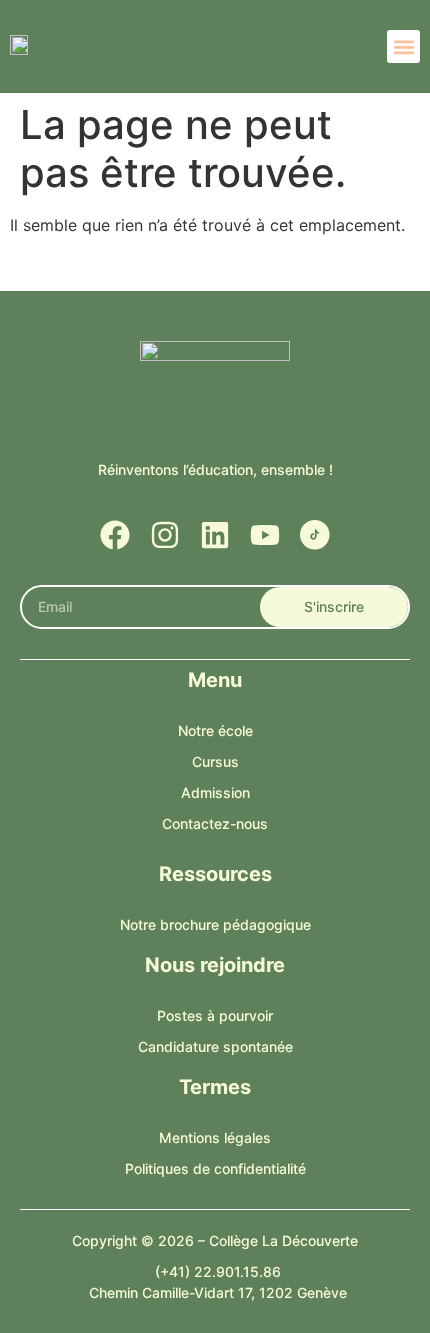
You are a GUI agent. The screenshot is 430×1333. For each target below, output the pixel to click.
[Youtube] (265, 535)
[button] (403, 46)
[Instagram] (165, 535)
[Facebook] (115, 535)
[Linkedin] (215, 535)
